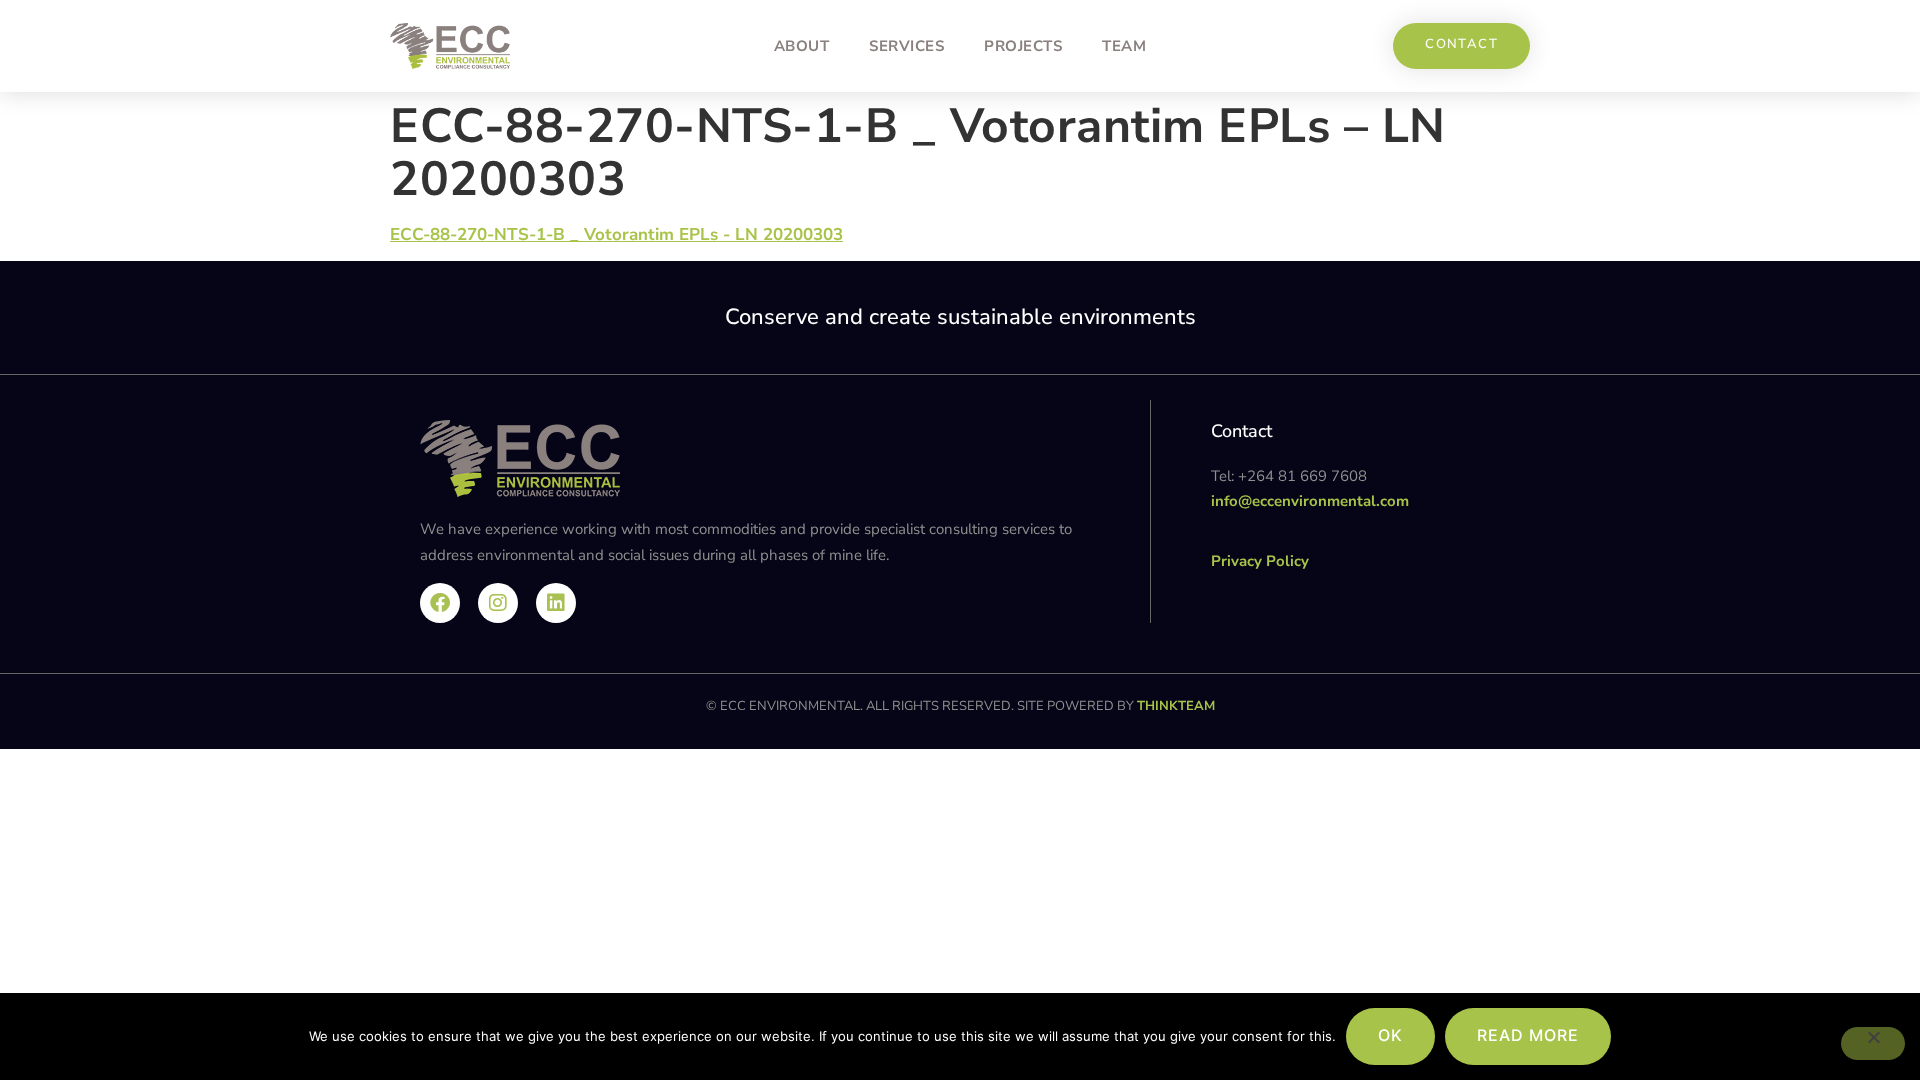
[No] (1873, 1043)
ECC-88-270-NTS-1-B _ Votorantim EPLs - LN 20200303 (616, 234)
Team (1124, 46)
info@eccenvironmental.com (1310, 501)
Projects (1023, 46)
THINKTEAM (1176, 706)
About (802, 46)
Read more (1528, 1035)
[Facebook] (440, 603)
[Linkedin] (556, 603)
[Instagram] (498, 603)
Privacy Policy (1260, 561)
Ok (1390, 1035)
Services (906, 46)
